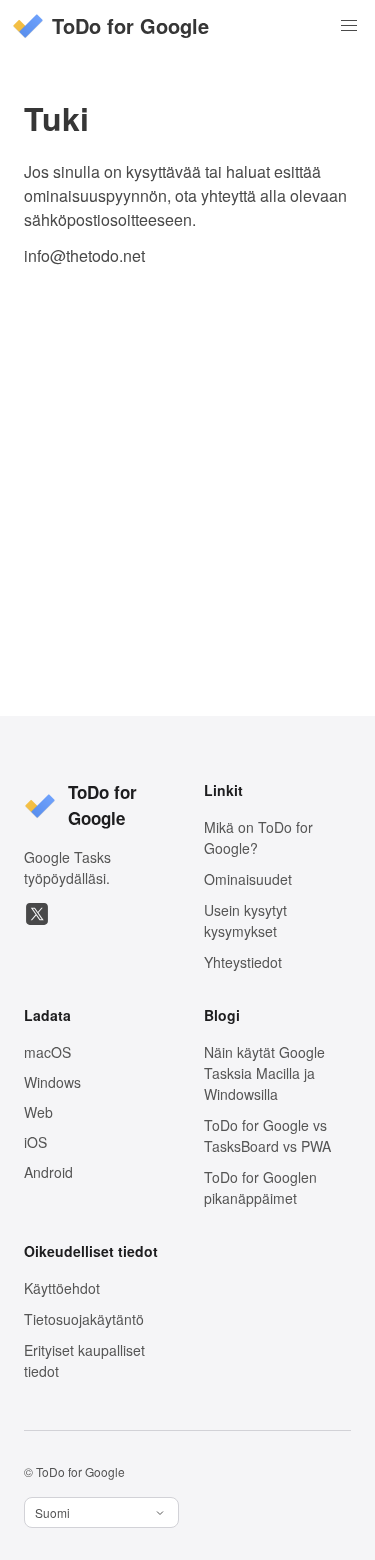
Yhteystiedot (243, 962)
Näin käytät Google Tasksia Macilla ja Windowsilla (264, 1073)
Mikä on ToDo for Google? (258, 837)
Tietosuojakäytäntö (84, 1319)
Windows (52, 1082)
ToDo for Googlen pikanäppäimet (260, 1187)
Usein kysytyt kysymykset (245, 920)
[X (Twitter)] (37, 914)
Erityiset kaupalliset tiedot (84, 1360)
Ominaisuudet (248, 879)
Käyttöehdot (62, 1288)
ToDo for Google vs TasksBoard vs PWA (267, 1135)
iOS (35, 1142)
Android (48, 1172)
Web (38, 1112)
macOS (47, 1052)
